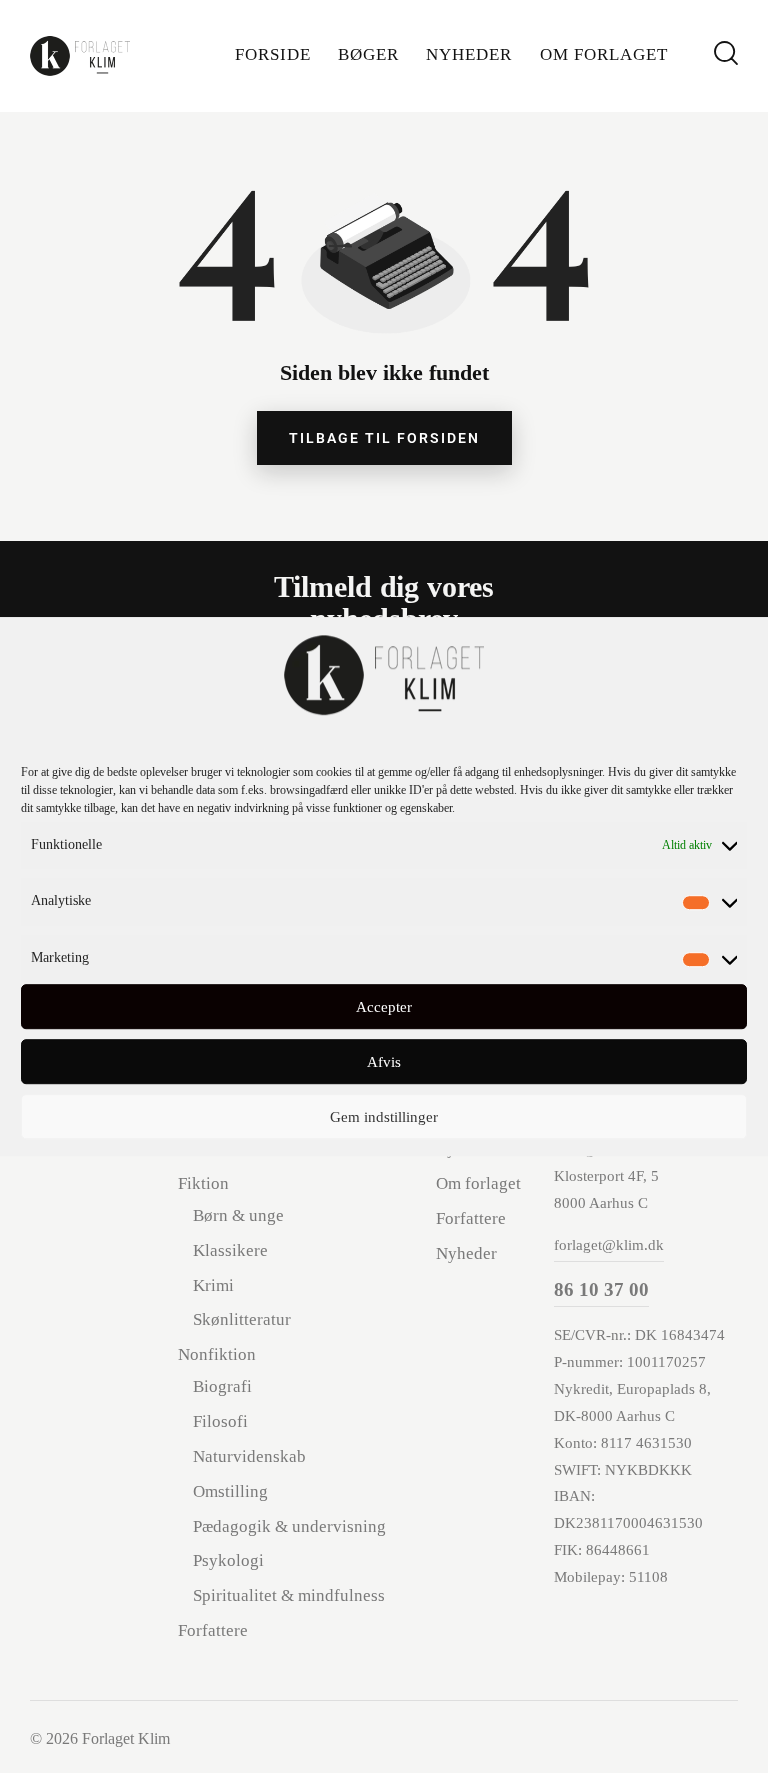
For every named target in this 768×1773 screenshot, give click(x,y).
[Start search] (726, 53)
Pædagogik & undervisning (289, 1526)
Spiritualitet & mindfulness (289, 1595)
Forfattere (213, 1630)
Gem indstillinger (384, 1117)
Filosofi (220, 1421)
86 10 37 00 (601, 1289)
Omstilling (230, 1491)
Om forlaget (478, 1183)
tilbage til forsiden (384, 438)
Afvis (384, 1062)
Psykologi (228, 1560)
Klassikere (230, 1250)
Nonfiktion (217, 1354)
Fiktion (203, 1183)
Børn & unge (238, 1215)
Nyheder (466, 1253)
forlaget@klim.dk (609, 1245)
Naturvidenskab (249, 1456)
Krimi (213, 1285)
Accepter (384, 1007)
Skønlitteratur (242, 1319)
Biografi (222, 1386)
